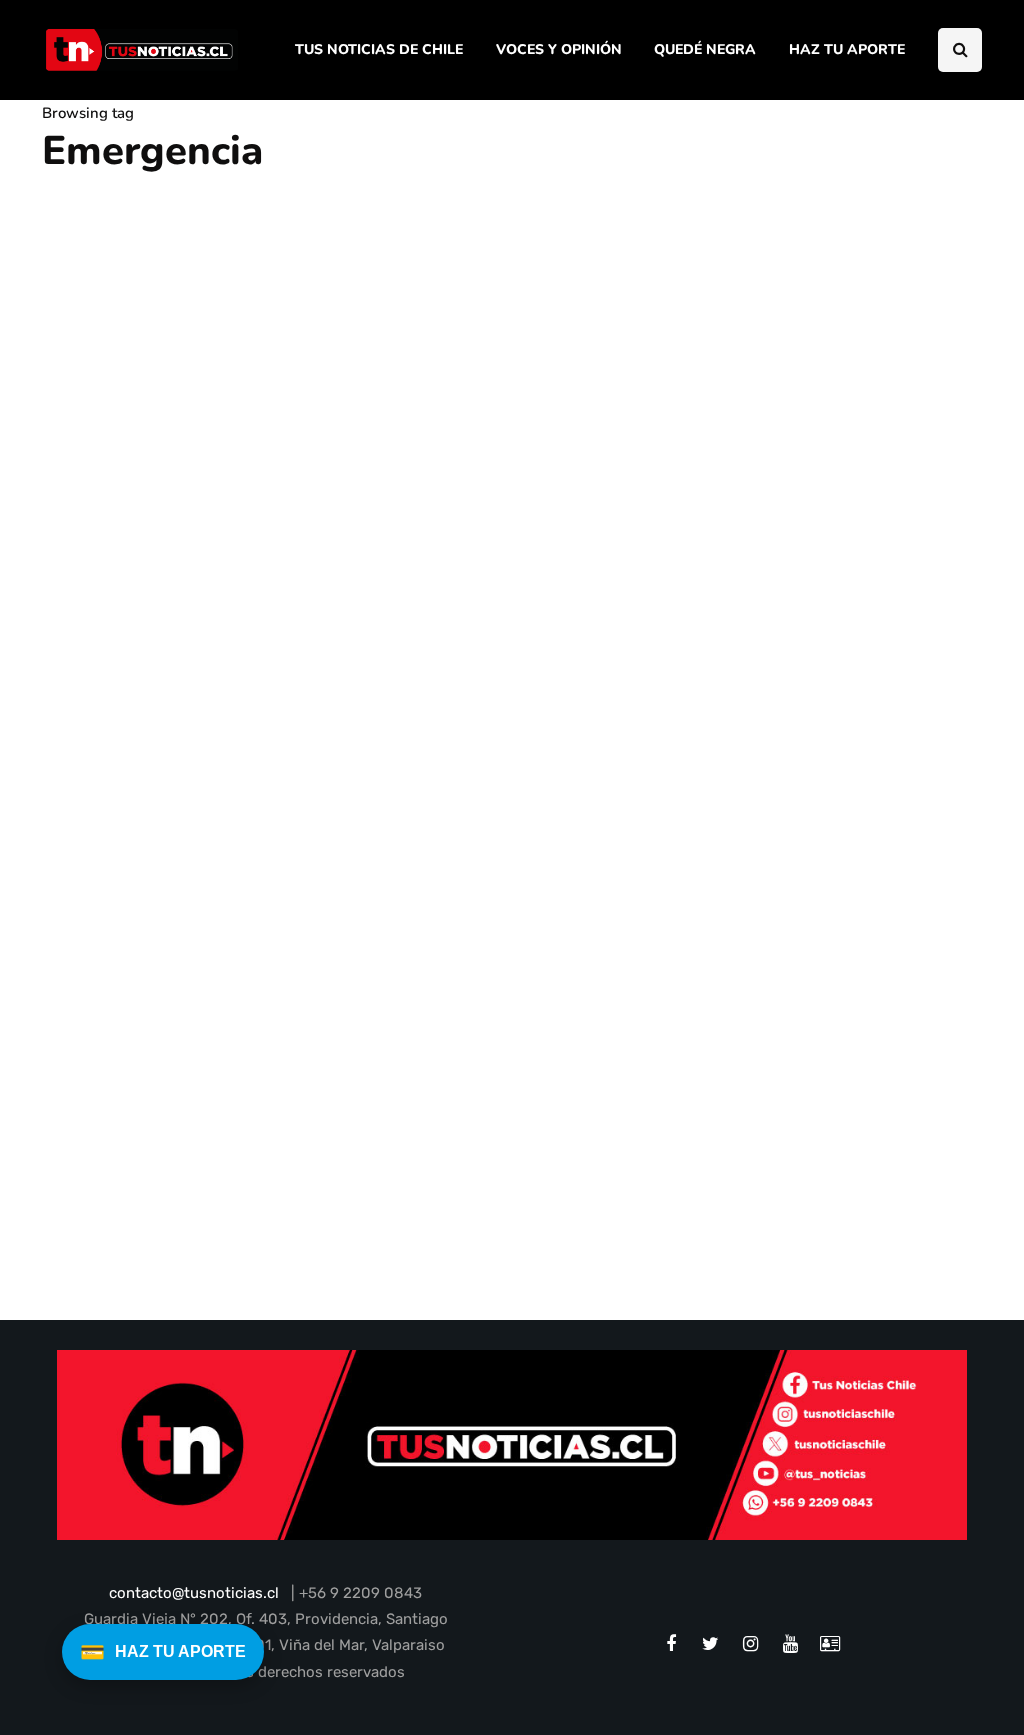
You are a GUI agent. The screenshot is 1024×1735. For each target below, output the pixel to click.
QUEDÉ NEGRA (705, 49)
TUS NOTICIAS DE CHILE (379, 49)
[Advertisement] (850, 441)
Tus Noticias (97, 1232)
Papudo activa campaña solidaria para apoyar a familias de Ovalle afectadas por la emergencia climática (325, 720)
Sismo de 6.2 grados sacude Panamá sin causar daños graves (186, 1171)
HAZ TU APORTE (847, 49)
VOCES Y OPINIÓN (559, 49)
